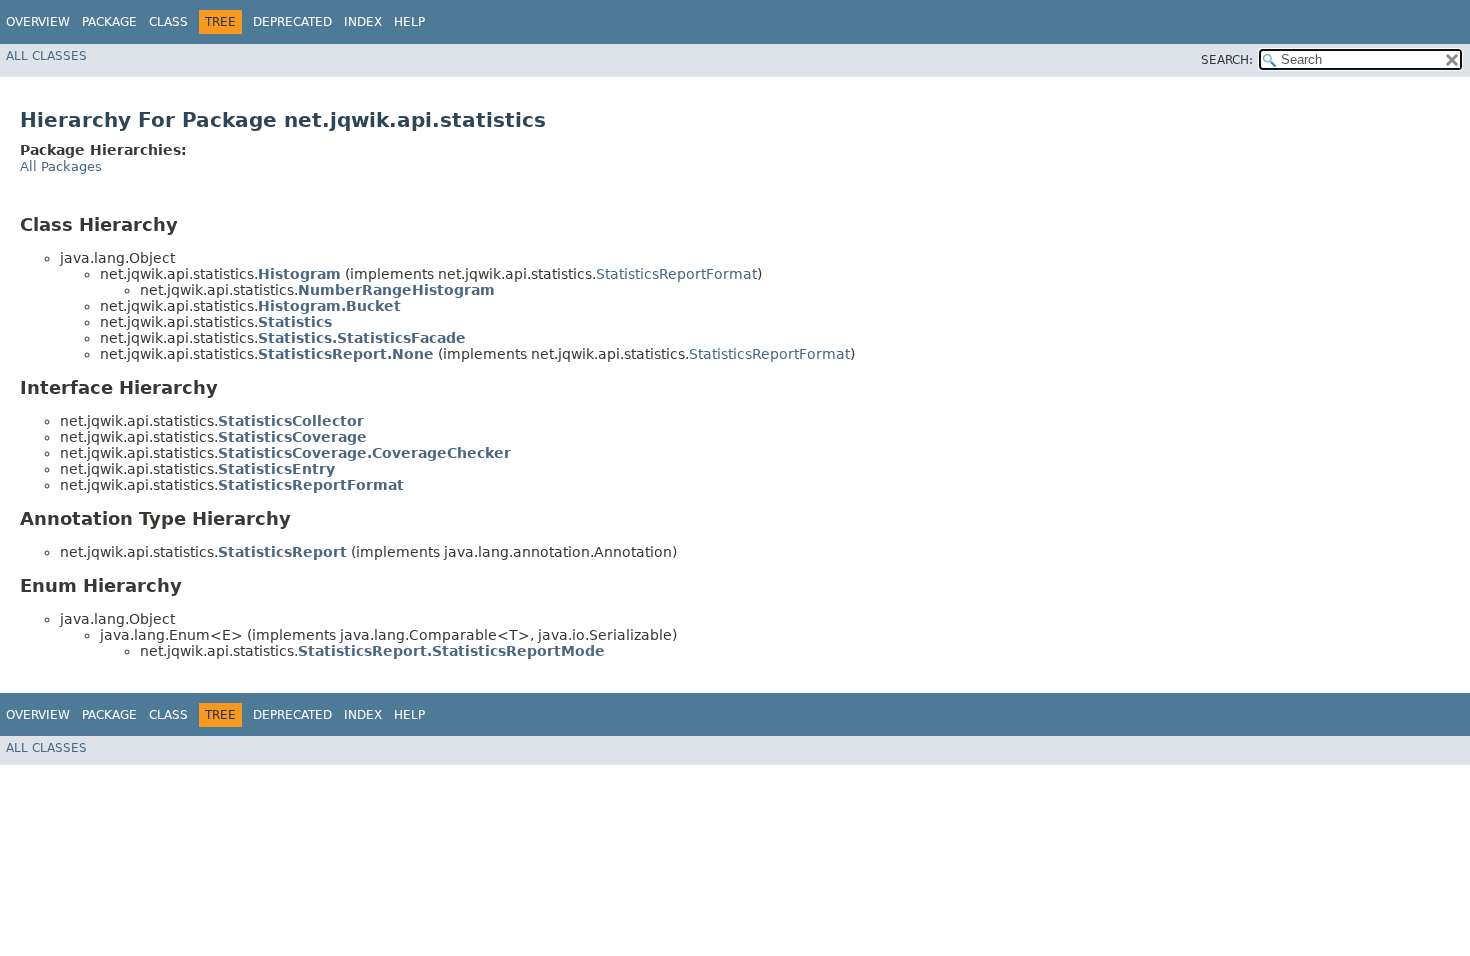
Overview (38, 22)
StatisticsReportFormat (676, 274)
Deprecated (292, 22)
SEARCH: (1227, 60)
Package (109, 22)
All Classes (46, 56)
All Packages (61, 166)
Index (363, 22)
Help (409, 22)
